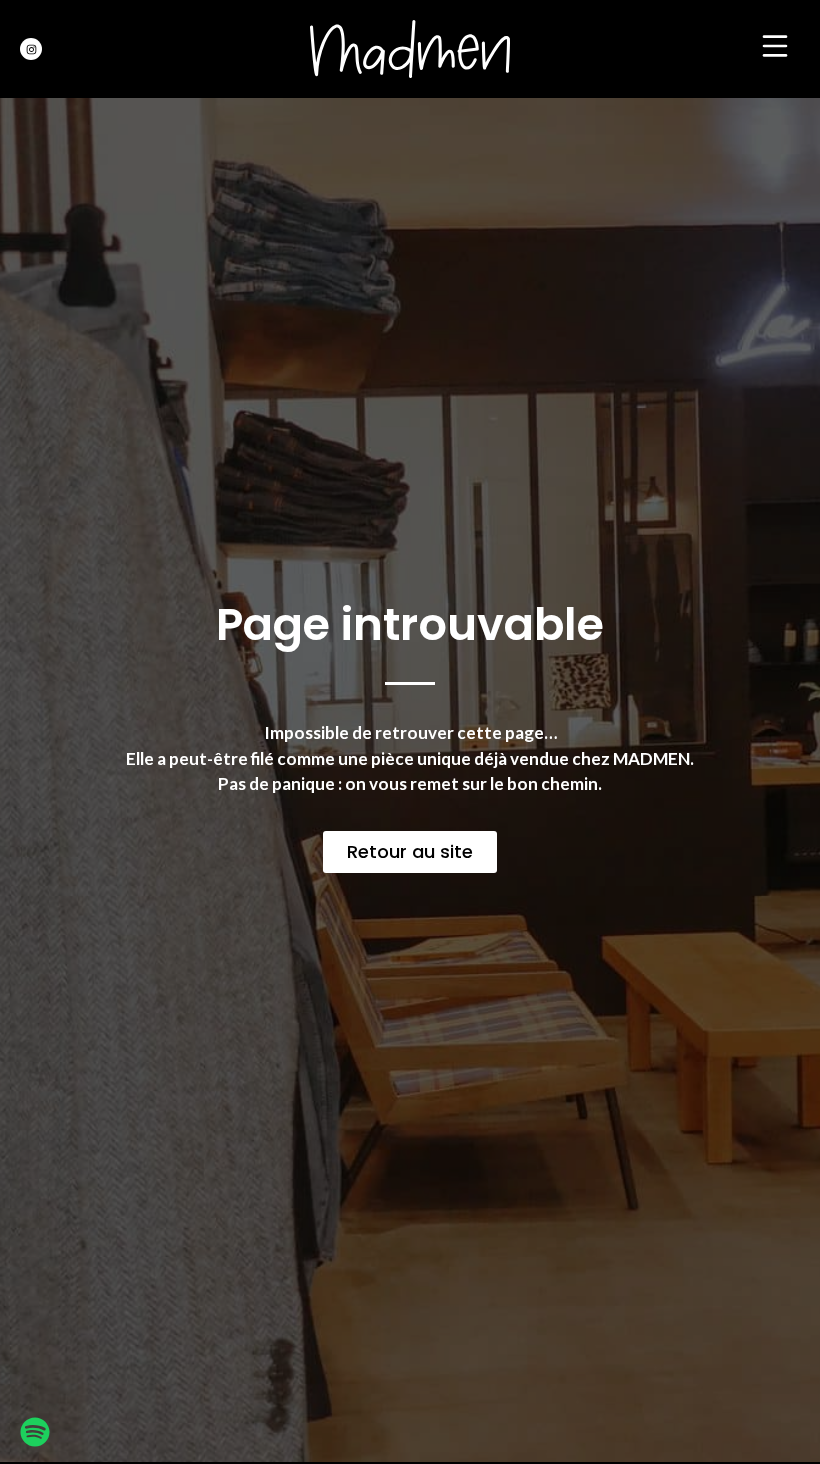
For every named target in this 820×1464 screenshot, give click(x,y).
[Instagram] (31, 49)
